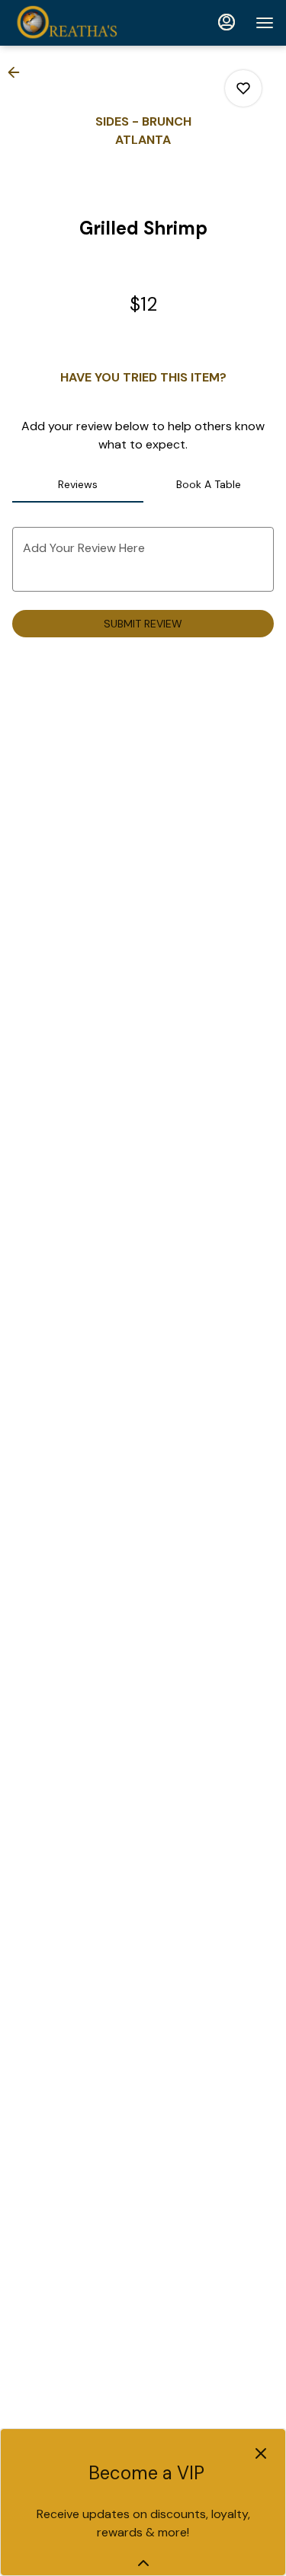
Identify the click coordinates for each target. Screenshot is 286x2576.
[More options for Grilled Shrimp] (243, 88)
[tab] (78, 484)
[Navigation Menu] (265, 23)
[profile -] (227, 22)
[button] (18, 72)
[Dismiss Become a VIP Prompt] (261, 2453)
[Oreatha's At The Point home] (81, 23)
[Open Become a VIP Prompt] (143, 2563)
